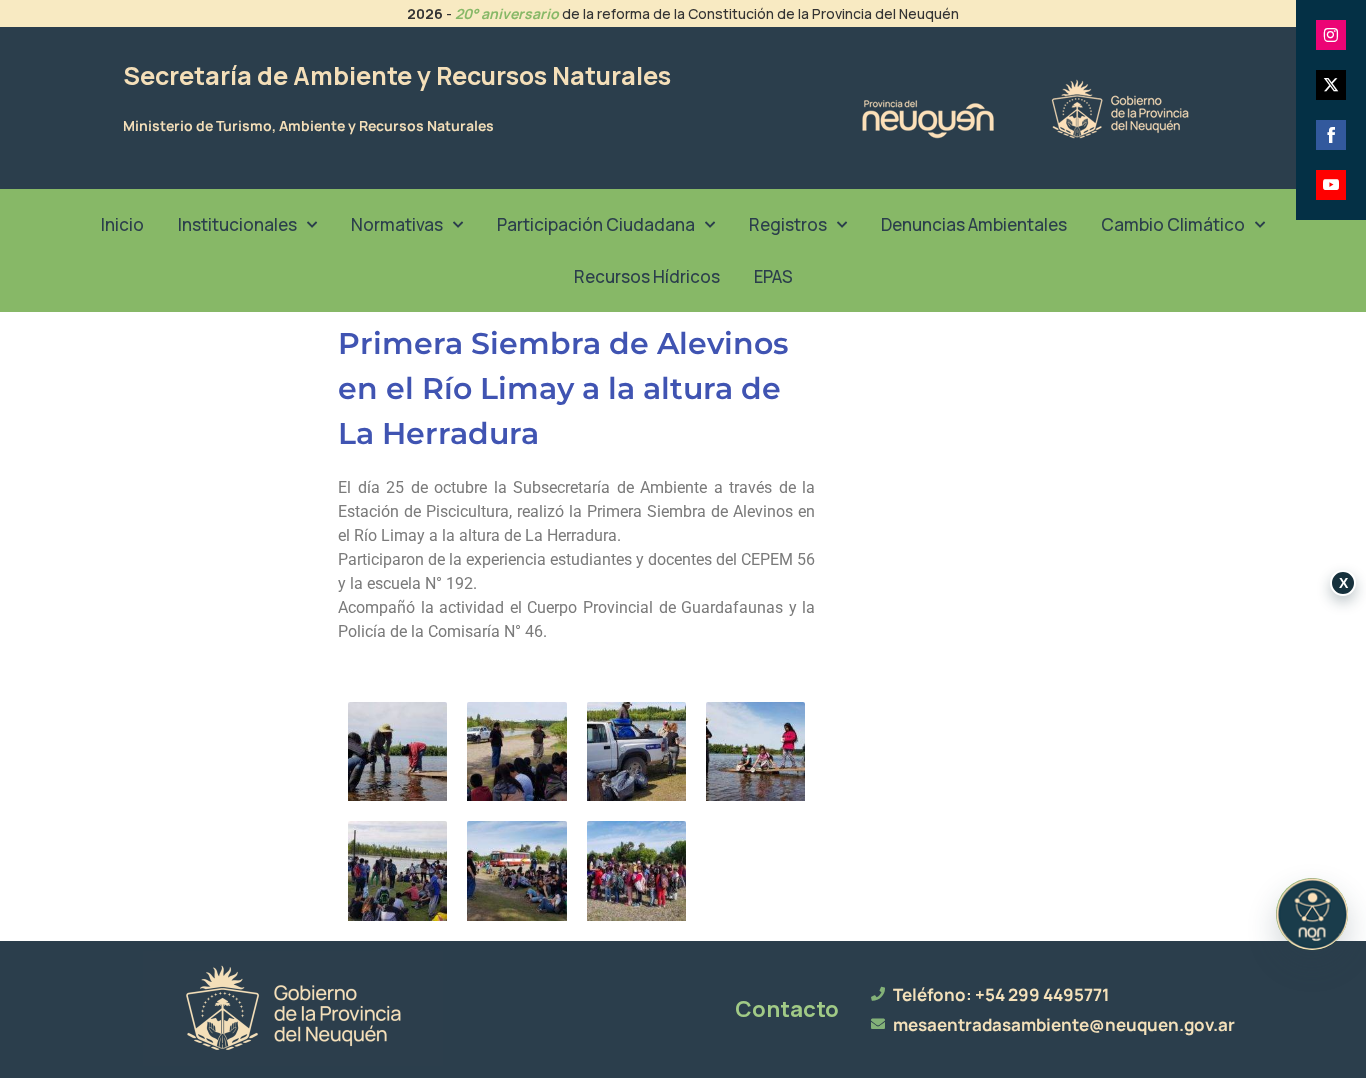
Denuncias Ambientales (974, 224)
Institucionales (237, 224)
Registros (788, 224)
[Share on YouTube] (1331, 185)
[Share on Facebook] (1331, 135)
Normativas (397, 224)
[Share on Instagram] (1331, 35)
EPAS (773, 276)
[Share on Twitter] (1331, 85)
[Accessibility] (1312, 914)
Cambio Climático (1173, 224)
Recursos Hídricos (647, 276)
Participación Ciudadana (596, 224)
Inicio (122, 224)
